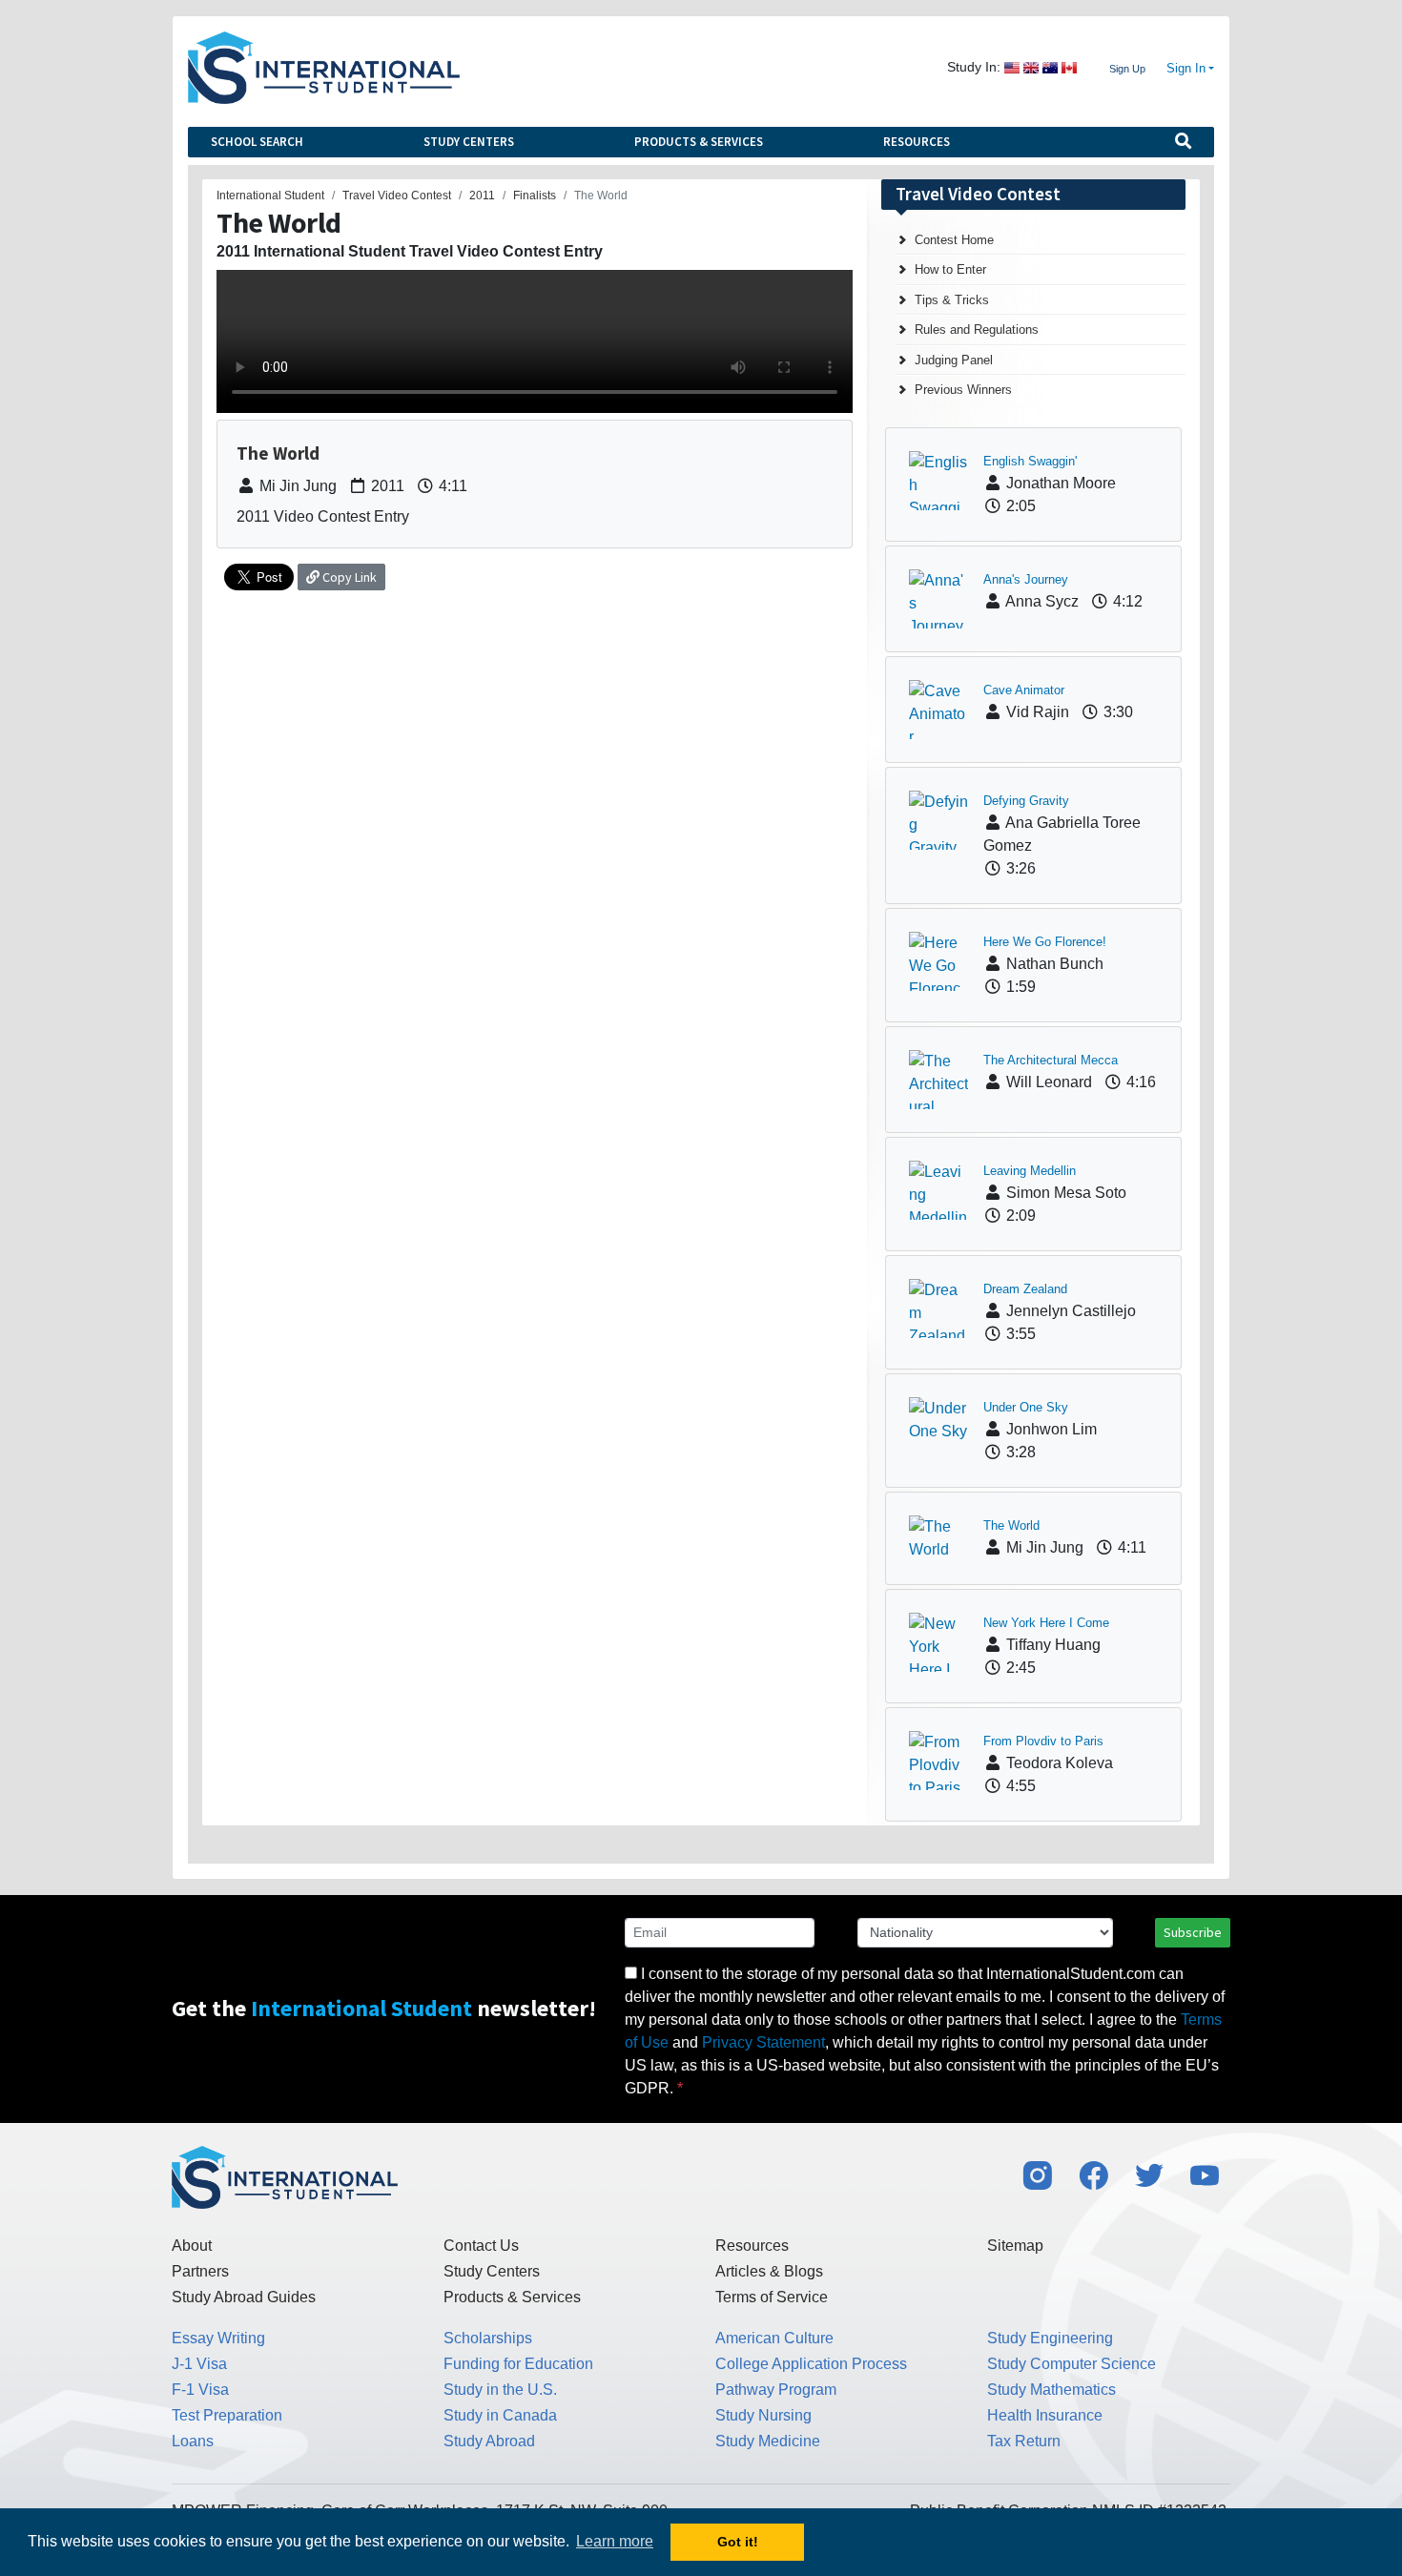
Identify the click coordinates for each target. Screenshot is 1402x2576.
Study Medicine (768, 2441)
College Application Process (811, 2364)
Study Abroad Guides (244, 2297)
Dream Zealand (1025, 1289)
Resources (917, 142)
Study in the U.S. (500, 2390)
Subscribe (1193, 1932)
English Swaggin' (1030, 461)
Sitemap (1015, 2246)
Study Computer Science (1072, 2364)
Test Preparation (227, 2415)
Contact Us (481, 2246)
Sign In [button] (1186, 69)
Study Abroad (489, 2441)
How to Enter (950, 269)
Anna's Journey (1026, 579)
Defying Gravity (1026, 801)
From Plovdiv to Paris (1043, 1741)
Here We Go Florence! (1045, 942)
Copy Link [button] (348, 577)
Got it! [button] (738, 2542)
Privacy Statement (763, 2042)
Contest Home (954, 240)
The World (1011, 1525)
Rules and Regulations (977, 330)
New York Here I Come (1046, 1623)
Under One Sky (1026, 1407)
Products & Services (699, 142)
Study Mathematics (1051, 2390)
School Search (257, 142)
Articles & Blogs (769, 2271)
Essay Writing (218, 2338)
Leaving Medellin (1030, 1171)
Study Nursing (763, 2415)
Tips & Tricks (952, 300)
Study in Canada (500, 2415)
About (192, 2246)
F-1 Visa (200, 2390)
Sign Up (1127, 69)
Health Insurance (1045, 2415)
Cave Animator (1024, 690)
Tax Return (1024, 2441)
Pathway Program (776, 2390)
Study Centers (469, 142)
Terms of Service (772, 2297)
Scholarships (488, 2338)
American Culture (774, 2338)
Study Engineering (1050, 2338)
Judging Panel (954, 360)
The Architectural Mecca (1051, 1060)
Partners (200, 2271)
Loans (193, 2441)
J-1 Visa (199, 2364)
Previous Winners (963, 390)
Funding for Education (518, 2364)
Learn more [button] (615, 2541)
